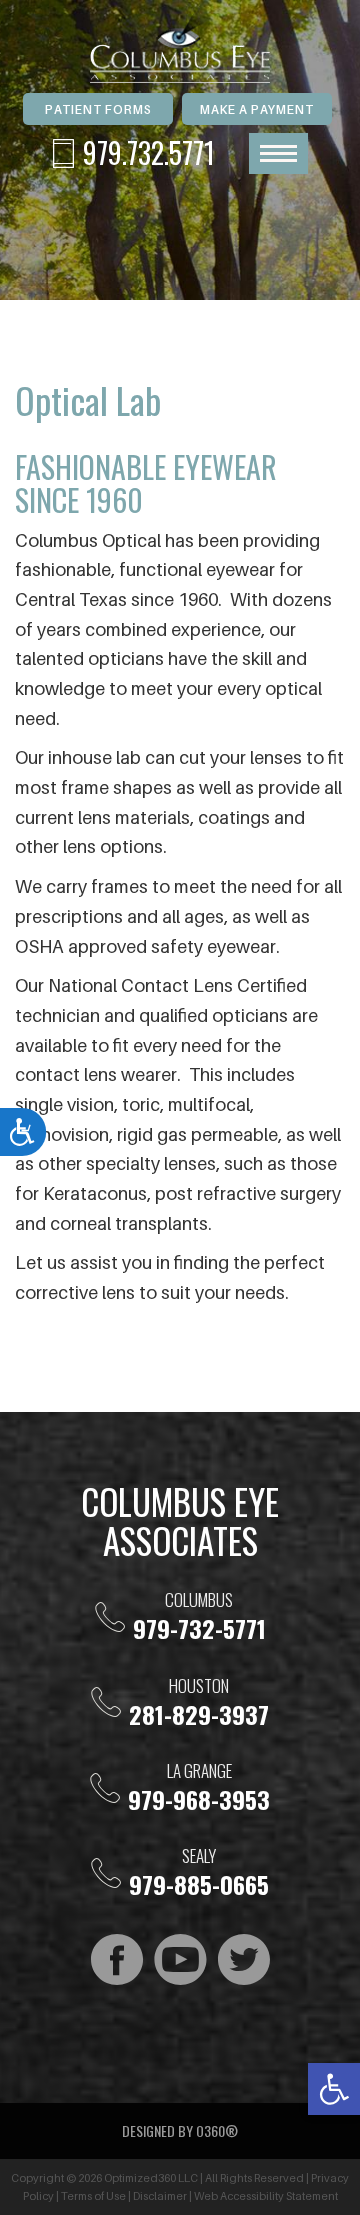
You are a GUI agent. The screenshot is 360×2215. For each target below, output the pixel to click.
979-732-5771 (199, 1628)
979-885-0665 (199, 1884)
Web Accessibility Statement (266, 2196)
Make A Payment (257, 109)
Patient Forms (98, 109)
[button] (334, 2089)
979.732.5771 (149, 152)
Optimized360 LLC (151, 2178)
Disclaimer (160, 2196)
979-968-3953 (199, 1799)
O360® (217, 2130)
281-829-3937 (199, 1714)
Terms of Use (93, 2196)
